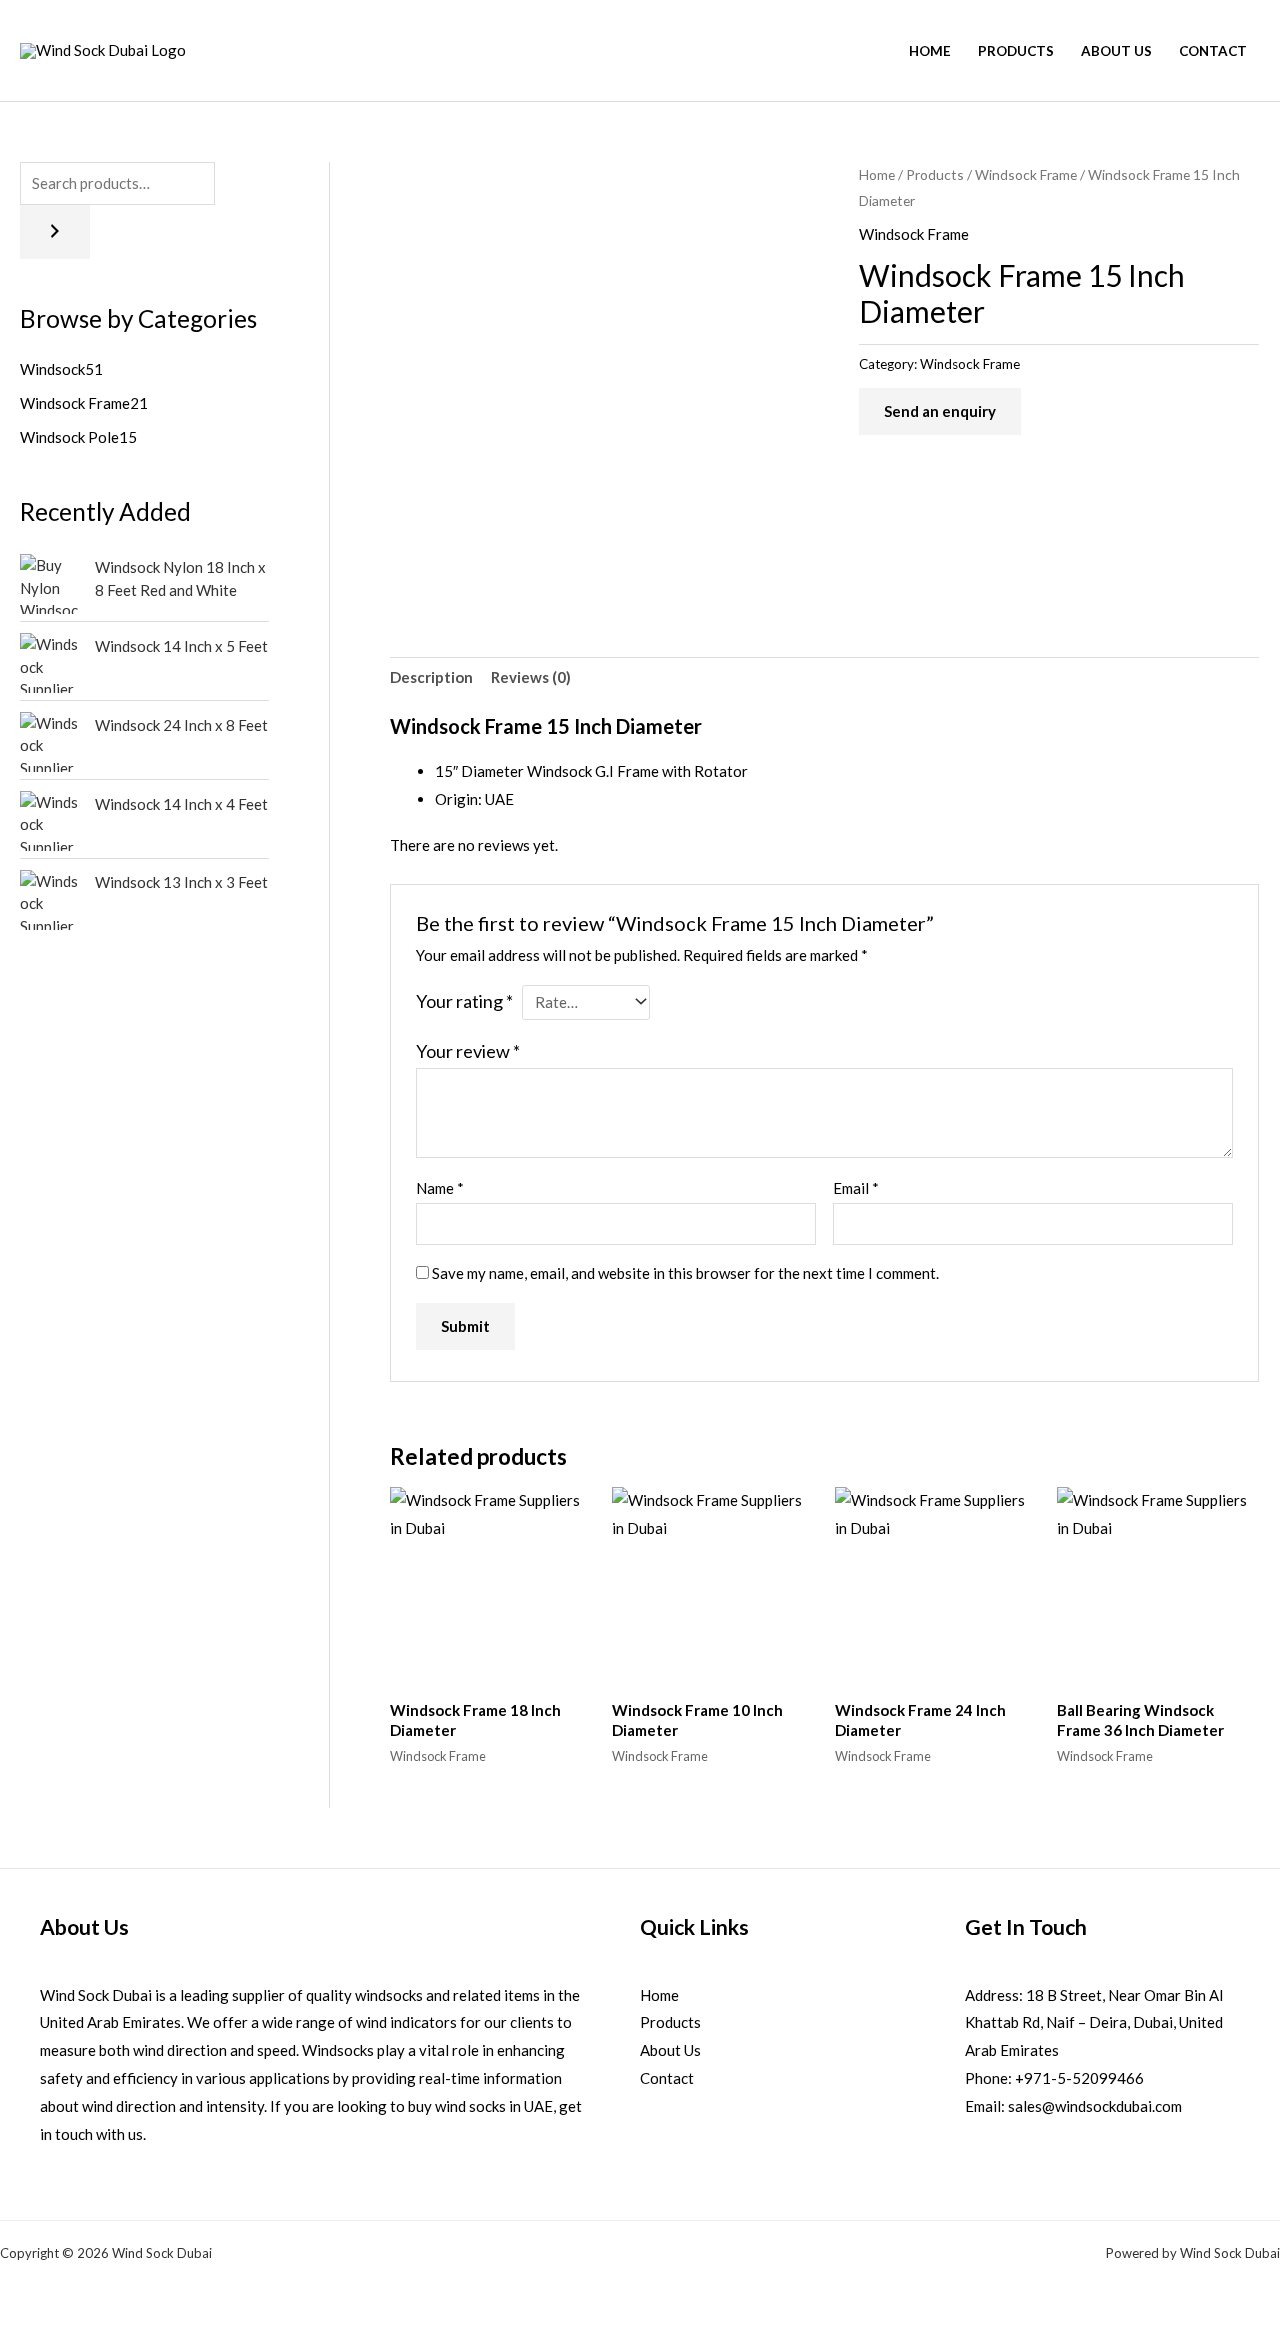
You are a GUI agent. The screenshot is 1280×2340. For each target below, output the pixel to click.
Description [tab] (431, 677)
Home (930, 51)
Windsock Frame (1026, 174)
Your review (468, 1051)
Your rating (464, 1001)
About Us (1116, 51)
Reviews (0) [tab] (531, 677)
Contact (1213, 51)
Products (1016, 51)
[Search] (55, 232)
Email (856, 1188)
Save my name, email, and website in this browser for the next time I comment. (685, 1273)
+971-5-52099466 (1079, 2078)
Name (440, 1188)
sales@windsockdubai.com (1095, 2106)
